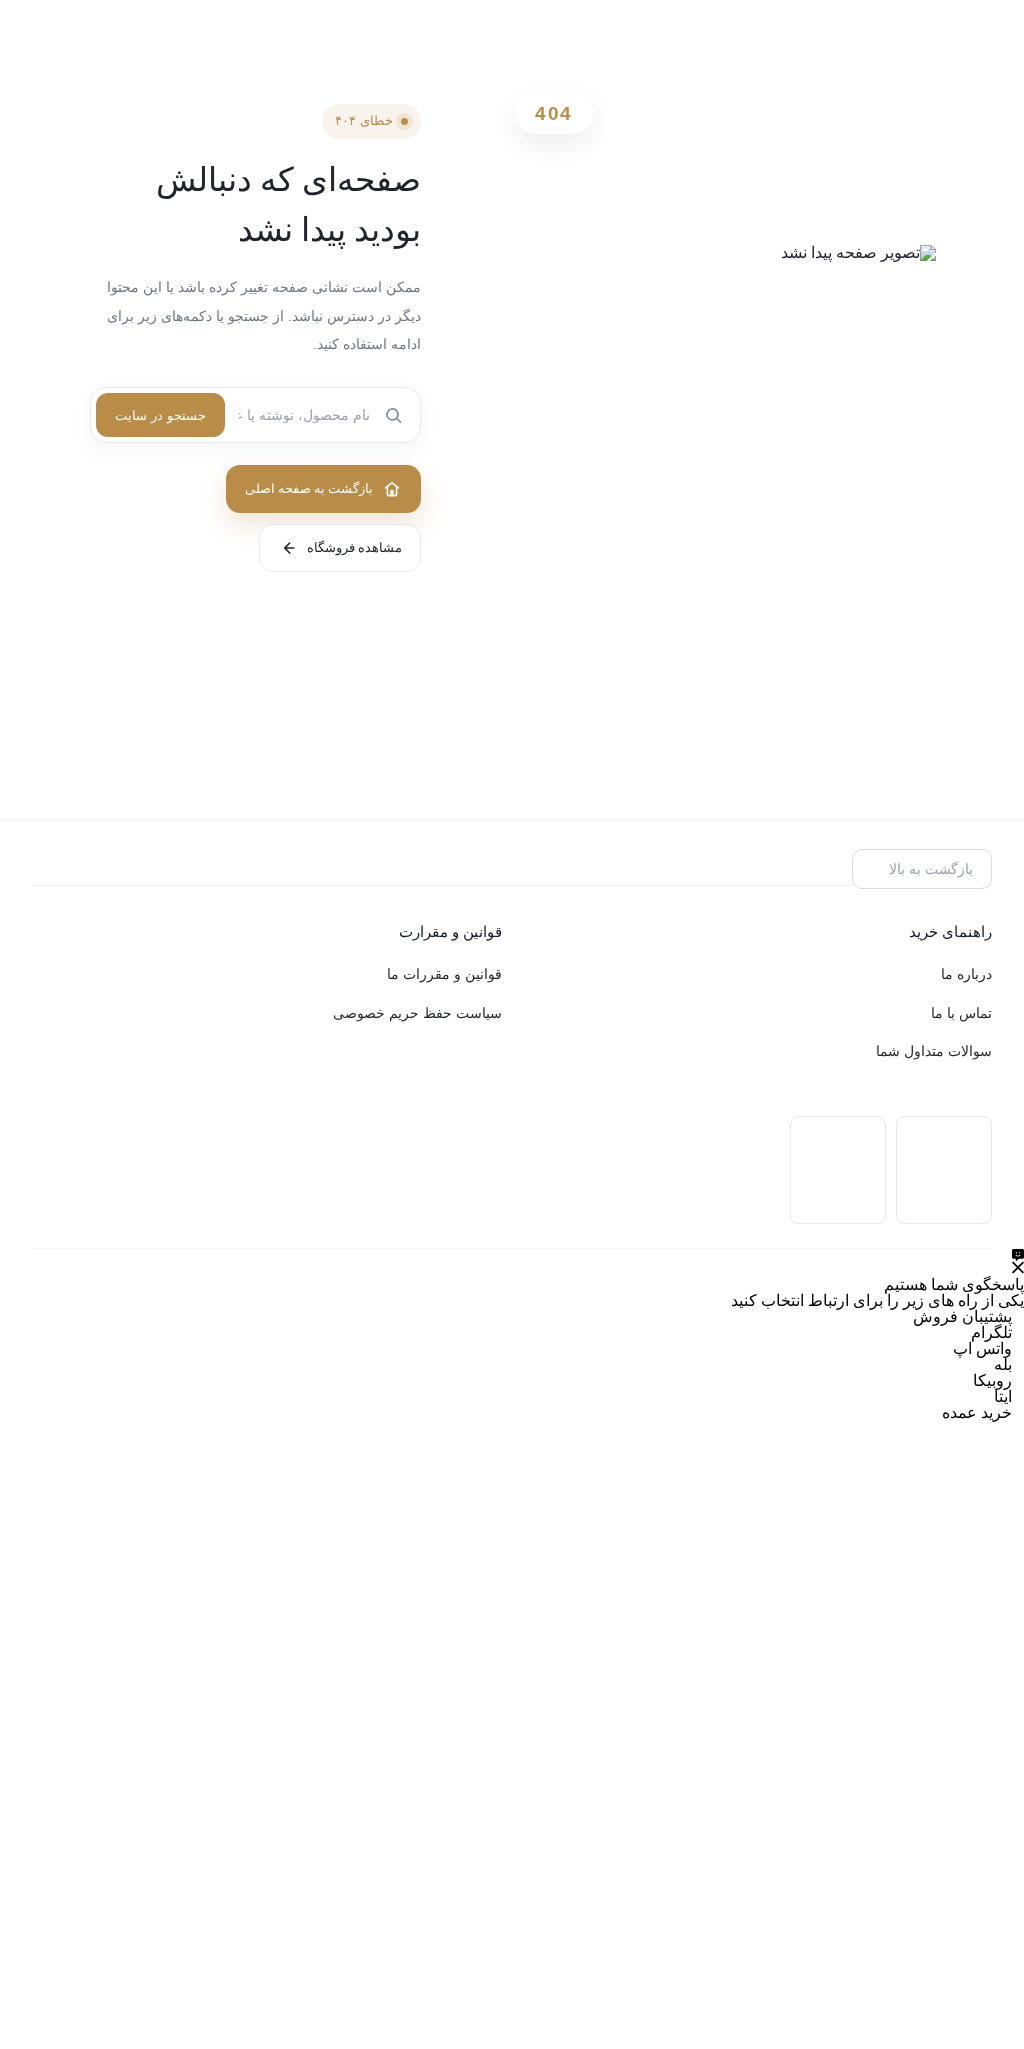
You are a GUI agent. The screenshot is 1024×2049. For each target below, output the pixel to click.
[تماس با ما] (1018, 1261)
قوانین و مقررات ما (444, 974)
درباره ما (966, 974)
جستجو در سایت (160, 415)
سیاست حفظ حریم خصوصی (417, 1013)
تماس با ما (961, 1013)
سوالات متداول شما (934, 1051)
